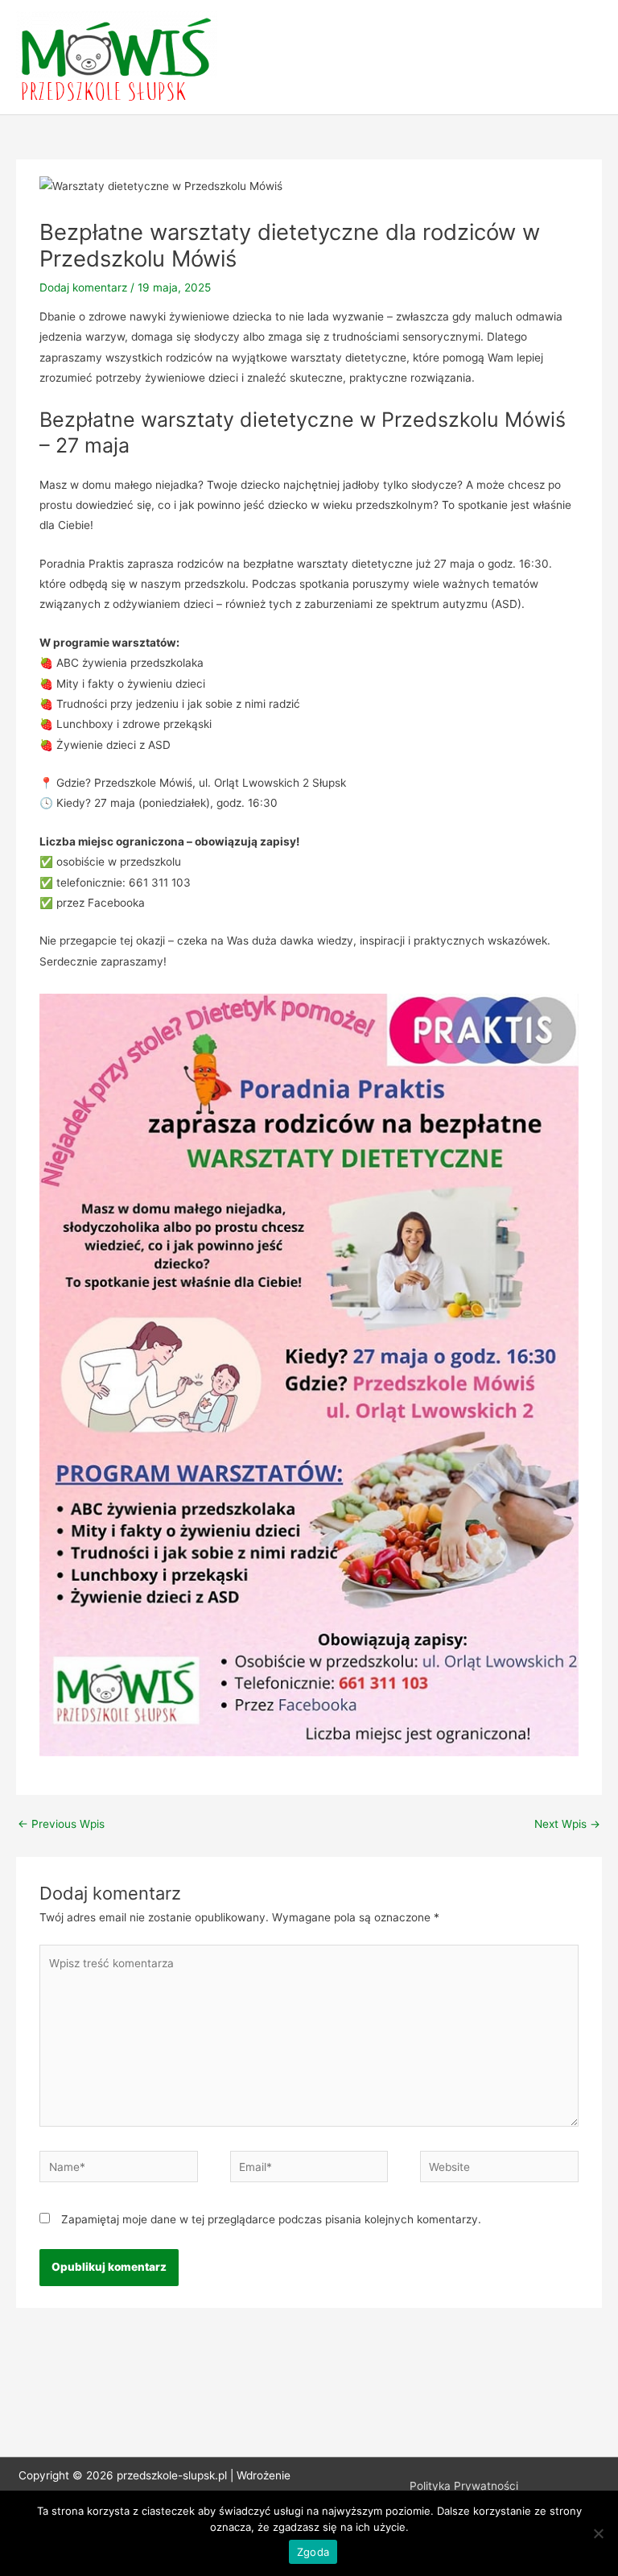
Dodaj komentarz (83, 287)
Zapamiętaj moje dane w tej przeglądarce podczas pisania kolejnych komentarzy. (271, 2219)
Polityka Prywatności (464, 2486)
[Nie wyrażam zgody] (598, 2533)
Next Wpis (567, 1824)
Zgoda (313, 2552)
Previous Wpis (61, 1824)
